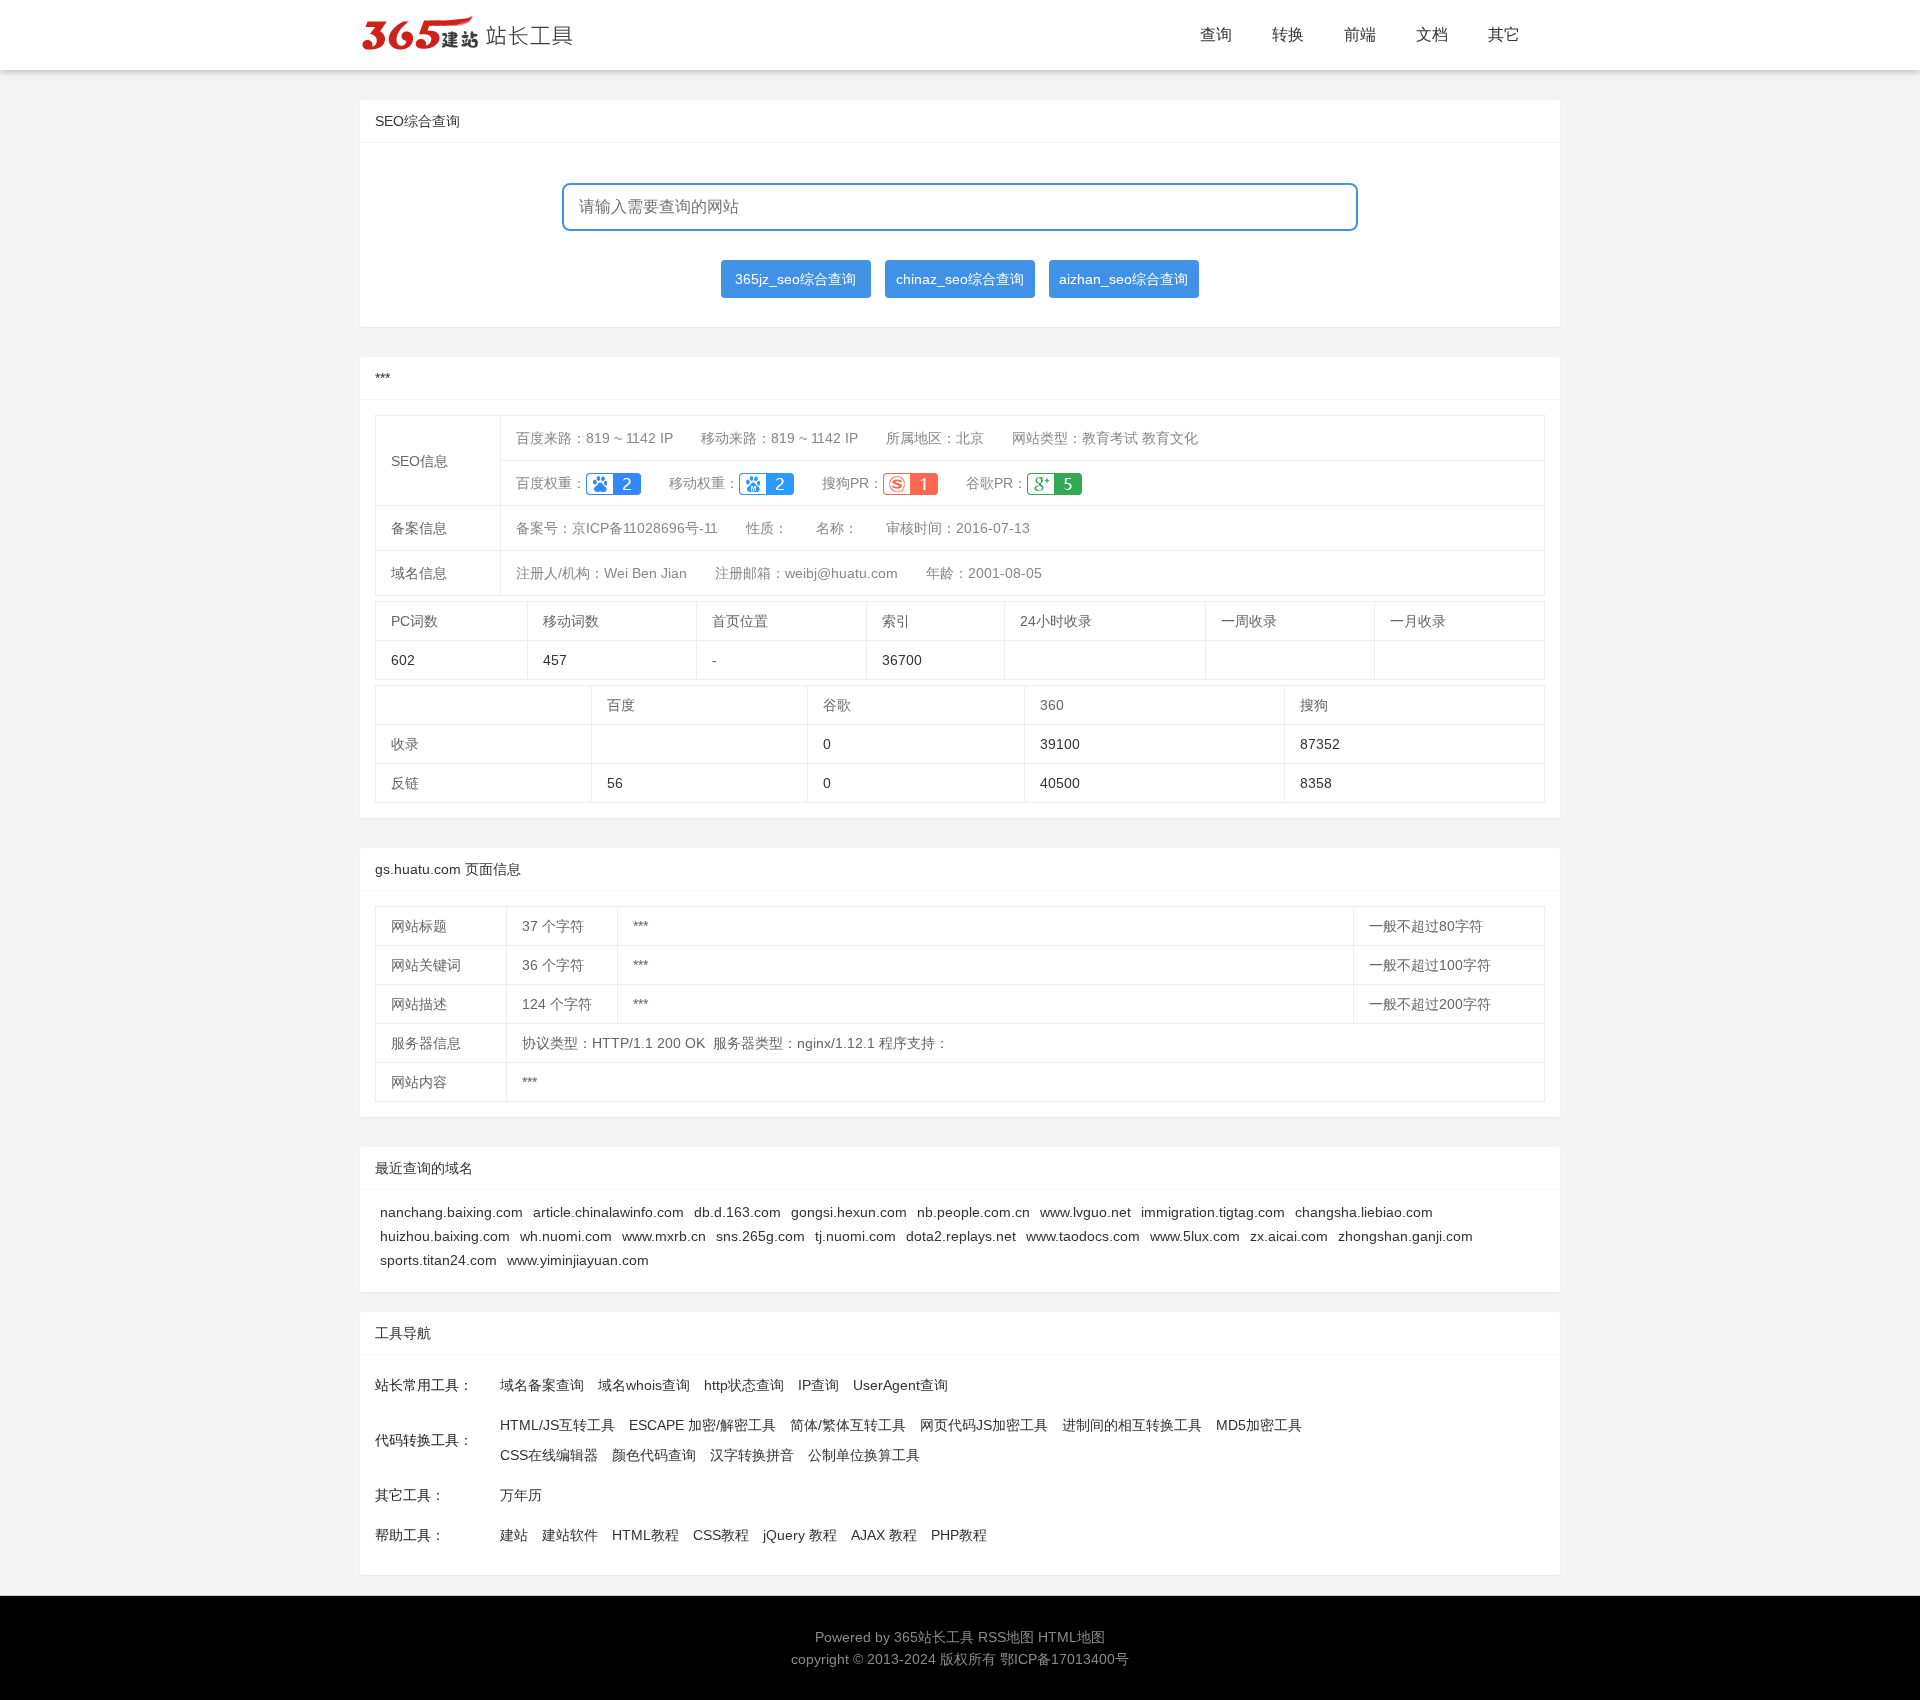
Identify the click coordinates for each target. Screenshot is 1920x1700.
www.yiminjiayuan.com (578, 1260)
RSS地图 (1006, 1637)
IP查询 (818, 1385)
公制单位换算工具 (864, 1455)
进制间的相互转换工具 (1132, 1425)
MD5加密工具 (1259, 1425)
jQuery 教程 (800, 1535)
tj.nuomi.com (855, 1236)
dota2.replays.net (961, 1236)
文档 (1432, 34)
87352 (1320, 744)
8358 (1316, 783)
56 (615, 783)
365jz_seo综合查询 (795, 279)
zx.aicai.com (1289, 1236)
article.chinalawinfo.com (608, 1212)
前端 (1360, 34)
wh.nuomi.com (566, 1236)
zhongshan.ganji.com (1405, 1236)
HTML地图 (1071, 1637)
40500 (1060, 783)
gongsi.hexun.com (849, 1212)
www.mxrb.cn (664, 1236)
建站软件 (570, 1535)
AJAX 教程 (884, 1535)
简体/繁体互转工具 (848, 1425)
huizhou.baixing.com (445, 1236)
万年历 (521, 1495)
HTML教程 (645, 1535)
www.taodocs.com (1083, 1236)
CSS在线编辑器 (549, 1455)
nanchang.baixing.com (451, 1212)
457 (555, 660)
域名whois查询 (644, 1385)
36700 (902, 660)
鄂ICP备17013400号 (1064, 1659)
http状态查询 (744, 1385)
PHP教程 (959, 1535)
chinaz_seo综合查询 (960, 279)
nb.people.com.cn (973, 1212)
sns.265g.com (760, 1236)
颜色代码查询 (654, 1455)
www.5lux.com (1195, 1236)
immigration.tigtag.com (1213, 1212)
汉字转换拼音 (752, 1455)
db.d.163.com (737, 1212)
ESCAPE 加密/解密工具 (702, 1425)
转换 (1288, 34)
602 (403, 660)
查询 (1216, 34)
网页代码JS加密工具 (984, 1425)
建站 (514, 1535)
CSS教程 (721, 1535)
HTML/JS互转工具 (557, 1425)
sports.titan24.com (438, 1260)
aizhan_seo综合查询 (1123, 279)
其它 (1504, 34)
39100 (1060, 744)
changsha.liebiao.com (1364, 1212)
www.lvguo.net (1085, 1212)
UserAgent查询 (900, 1385)
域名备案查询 (542, 1385)
